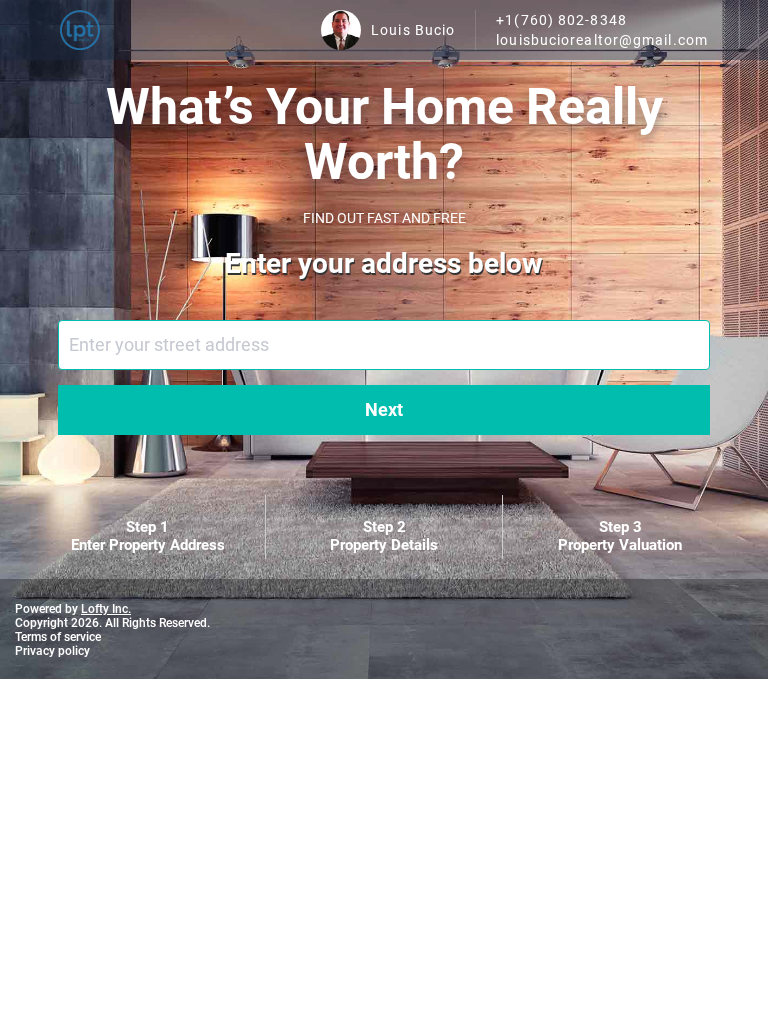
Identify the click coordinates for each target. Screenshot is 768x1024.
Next (384, 409)
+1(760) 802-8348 (561, 20)
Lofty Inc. (106, 609)
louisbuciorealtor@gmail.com (602, 40)
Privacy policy (52, 651)
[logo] (80, 30)
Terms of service (58, 637)
